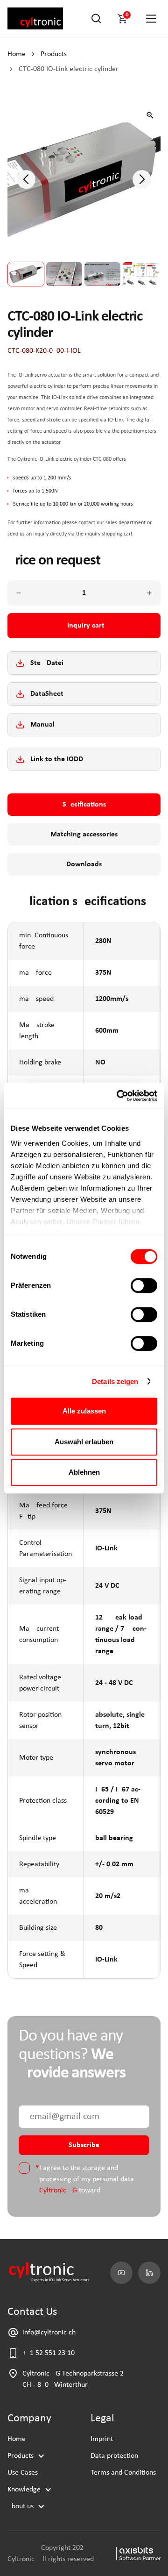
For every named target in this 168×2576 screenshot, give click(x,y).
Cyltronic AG (58, 2191)
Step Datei (47, 663)
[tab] (84, 805)
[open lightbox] (150, 115)
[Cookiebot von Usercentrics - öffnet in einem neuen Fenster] (119, 1096)
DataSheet (47, 694)
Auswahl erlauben (84, 1442)
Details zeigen (115, 1381)
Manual (42, 725)
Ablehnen (84, 1472)
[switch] (144, 1285)
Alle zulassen (84, 1411)
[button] (124, 19)
